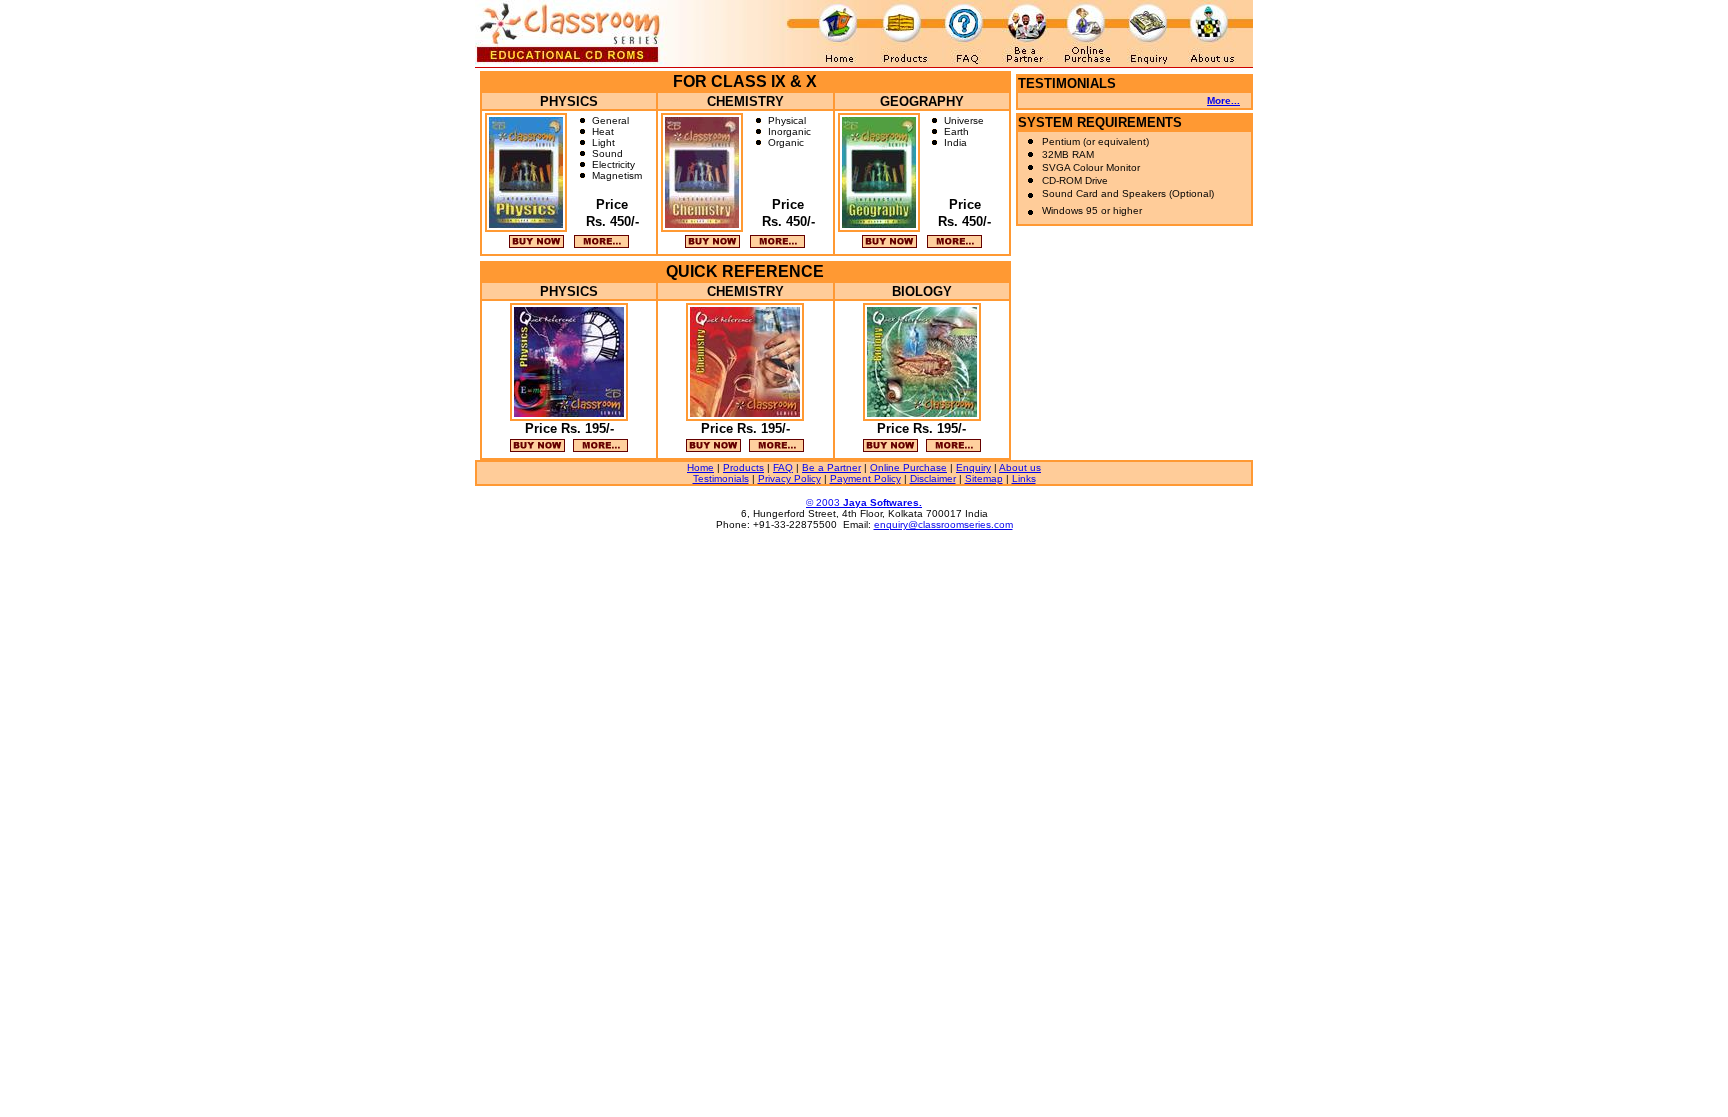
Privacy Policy (789, 478)
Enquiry (973, 467)
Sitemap (984, 478)
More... (1223, 100)
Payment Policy (865, 478)
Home (700, 467)
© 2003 (864, 502)
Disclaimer (933, 478)
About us (1020, 467)
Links (1024, 478)
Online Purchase (908, 467)
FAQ (783, 467)
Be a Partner (831, 467)
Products (743, 467)
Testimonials (721, 478)
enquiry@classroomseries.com (943, 524)
